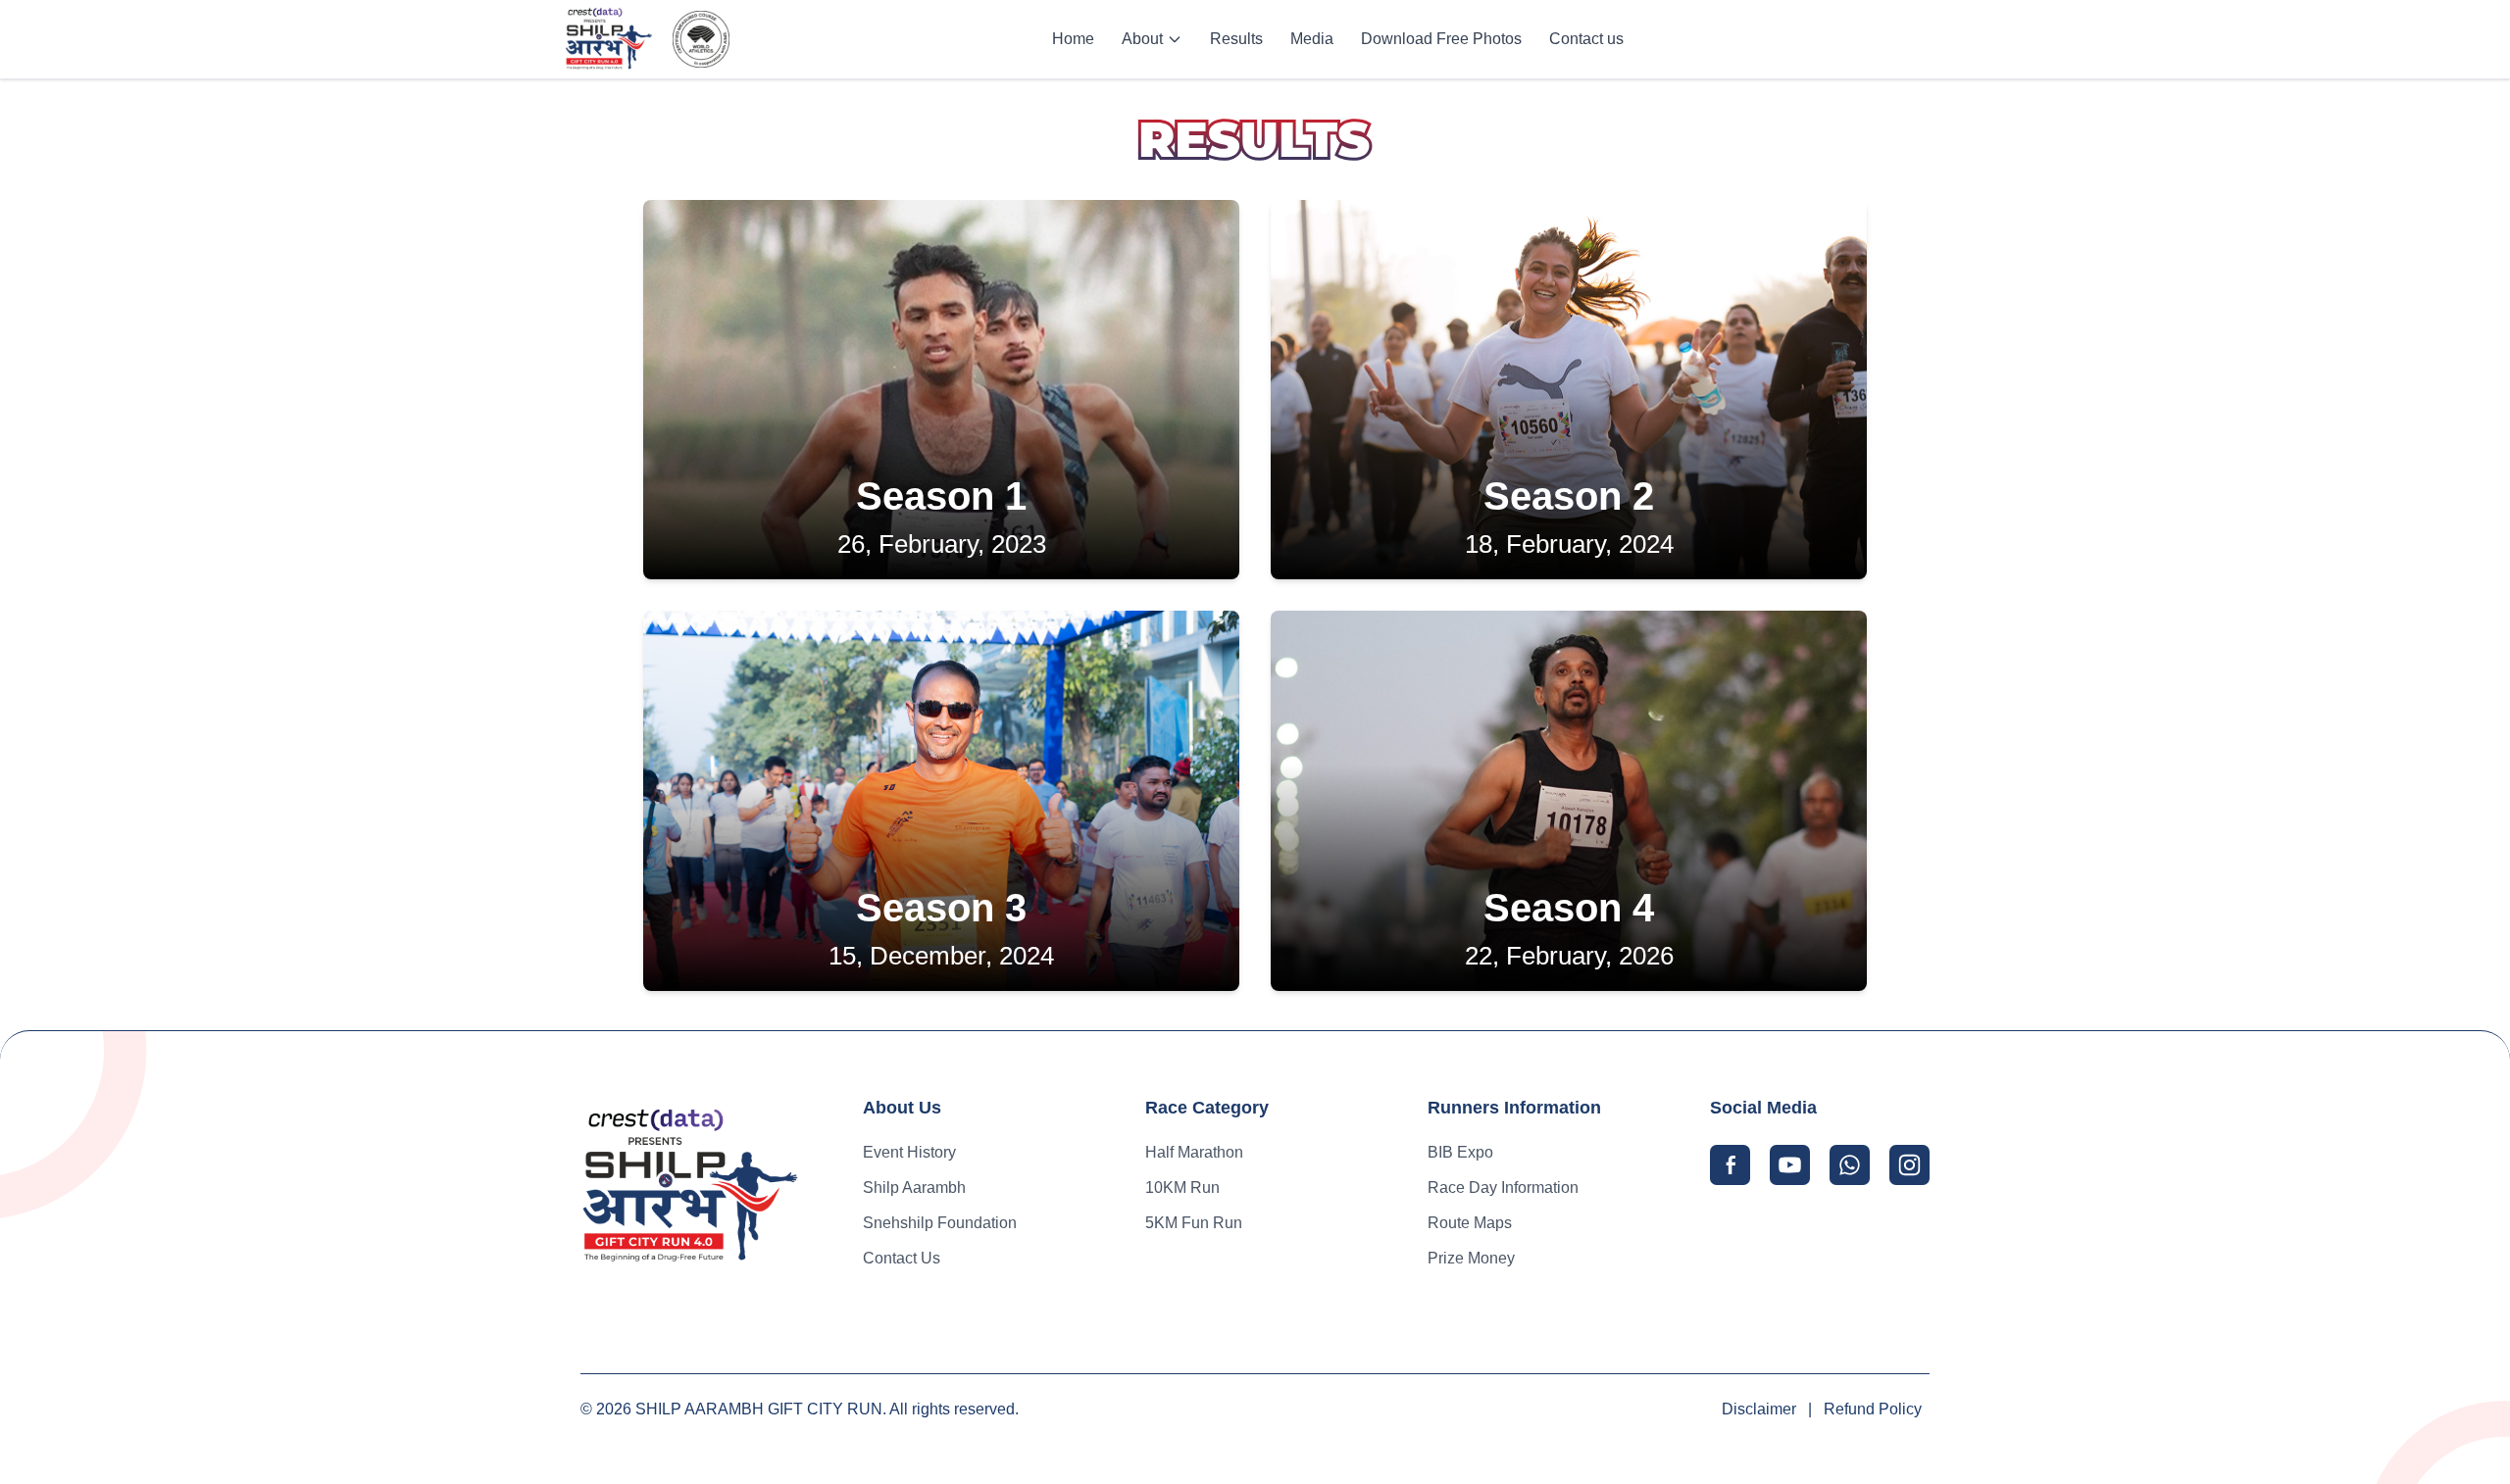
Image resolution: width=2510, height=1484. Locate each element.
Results (1236, 39)
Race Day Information (1503, 1187)
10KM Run (1182, 1187)
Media (1312, 39)
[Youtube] (1790, 1165)
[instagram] (1909, 1165)
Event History (909, 1152)
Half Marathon (1194, 1152)
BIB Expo (1460, 1152)
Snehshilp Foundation (940, 1223)
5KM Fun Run (1194, 1223)
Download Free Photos (1441, 39)
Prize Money (1471, 1258)
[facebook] (1730, 1165)
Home (1073, 39)
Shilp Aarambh (914, 1187)
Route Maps (1470, 1223)
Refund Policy (1873, 1409)
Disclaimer (1759, 1409)
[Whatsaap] (1850, 1165)
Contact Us (902, 1258)
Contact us (1586, 39)
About (1142, 39)
